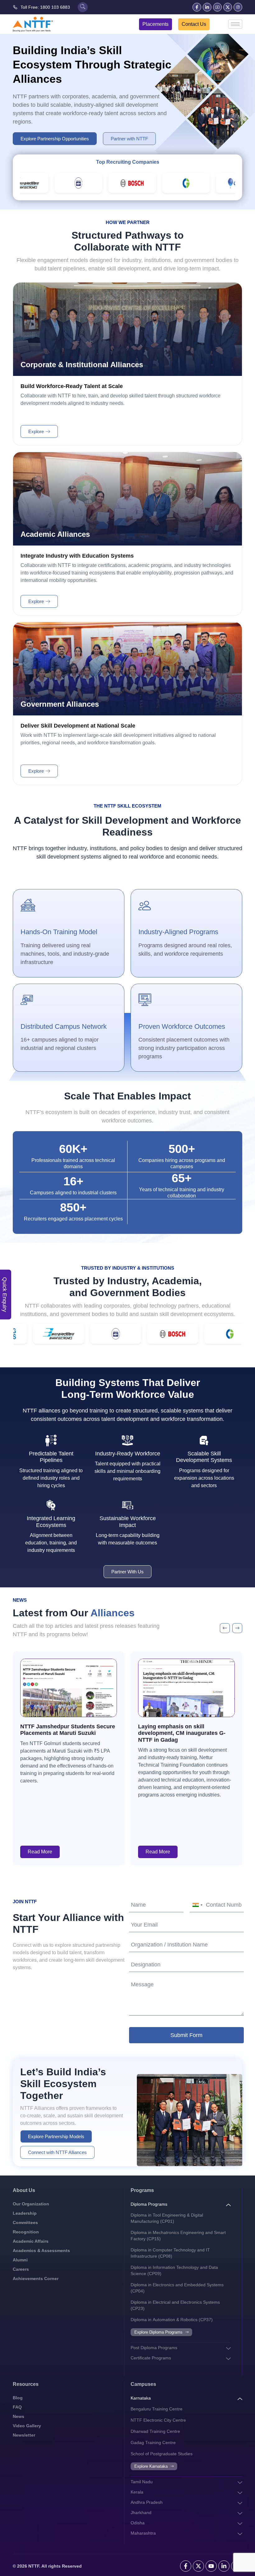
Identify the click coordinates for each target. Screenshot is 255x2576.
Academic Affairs (31, 2241)
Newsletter (24, 2435)
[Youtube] (211, 2566)
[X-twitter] (228, 7)
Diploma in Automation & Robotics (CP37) (172, 2320)
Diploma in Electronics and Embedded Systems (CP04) (177, 2288)
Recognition (26, 2232)
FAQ (17, 2407)
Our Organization (31, 2204)
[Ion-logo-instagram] (238, 7)
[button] (225, 1628)
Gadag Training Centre (153, 2443)
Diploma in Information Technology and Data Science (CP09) (174, 2270)
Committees (25, 2222)
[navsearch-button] (83, 7)
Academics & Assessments (41, 2250)
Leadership (25, 2213)
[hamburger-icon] (235, 24)
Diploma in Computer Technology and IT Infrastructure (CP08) (170, 2253)
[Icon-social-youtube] (217, 7)
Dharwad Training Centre (155, 2431)
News (19, 2416)
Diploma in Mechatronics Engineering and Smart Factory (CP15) (178, 2236)
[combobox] (197, 1905)
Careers (21, 2269)
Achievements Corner (36, 2279)
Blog (18, 2398)
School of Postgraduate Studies (162, 2454)
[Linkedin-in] (207, 7)
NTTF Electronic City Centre (158, 2420)
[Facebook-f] (197, 7)
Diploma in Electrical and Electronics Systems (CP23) (175, 2305)
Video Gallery (27, 2426)
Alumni (20, 2260)
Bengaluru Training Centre (157, 2409)
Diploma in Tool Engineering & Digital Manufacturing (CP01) (167, 2218)
